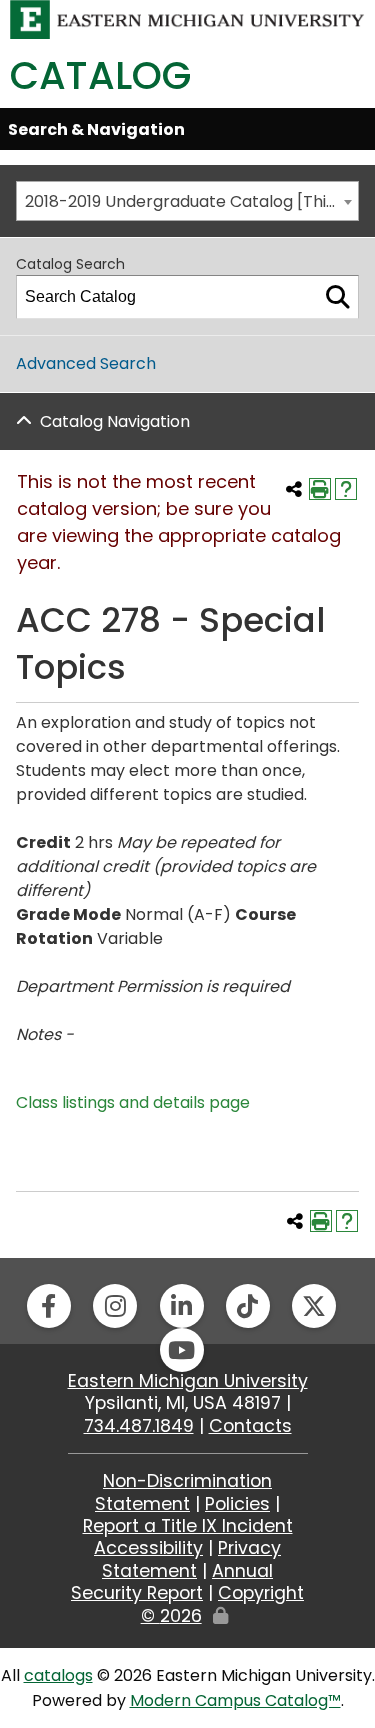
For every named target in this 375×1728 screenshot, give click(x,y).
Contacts (250, 1426)
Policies (237, 1504)
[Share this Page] (294, 489)
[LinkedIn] (182, 1306)
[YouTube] (182, 1350)
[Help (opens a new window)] (346, 489)
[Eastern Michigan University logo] (187, 18)
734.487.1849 (139, 1426)
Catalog (100, 75)
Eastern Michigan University (188, 1381)
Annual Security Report (172, 1582)
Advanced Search (86, 363)
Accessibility (148, 1548)
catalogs (58, 1675)
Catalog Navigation (115, 421)
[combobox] (187, 201)
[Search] (338, 297)
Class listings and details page (133, 1102)
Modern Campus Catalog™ (235, 1700)
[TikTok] (248, 1306)
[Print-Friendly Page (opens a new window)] (320, 489)
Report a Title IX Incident (188, 1526)
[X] (314, 1306)
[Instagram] (115, 1306)
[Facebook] (49, 1306)
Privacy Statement (191, 1559)
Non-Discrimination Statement (183, 1492)
